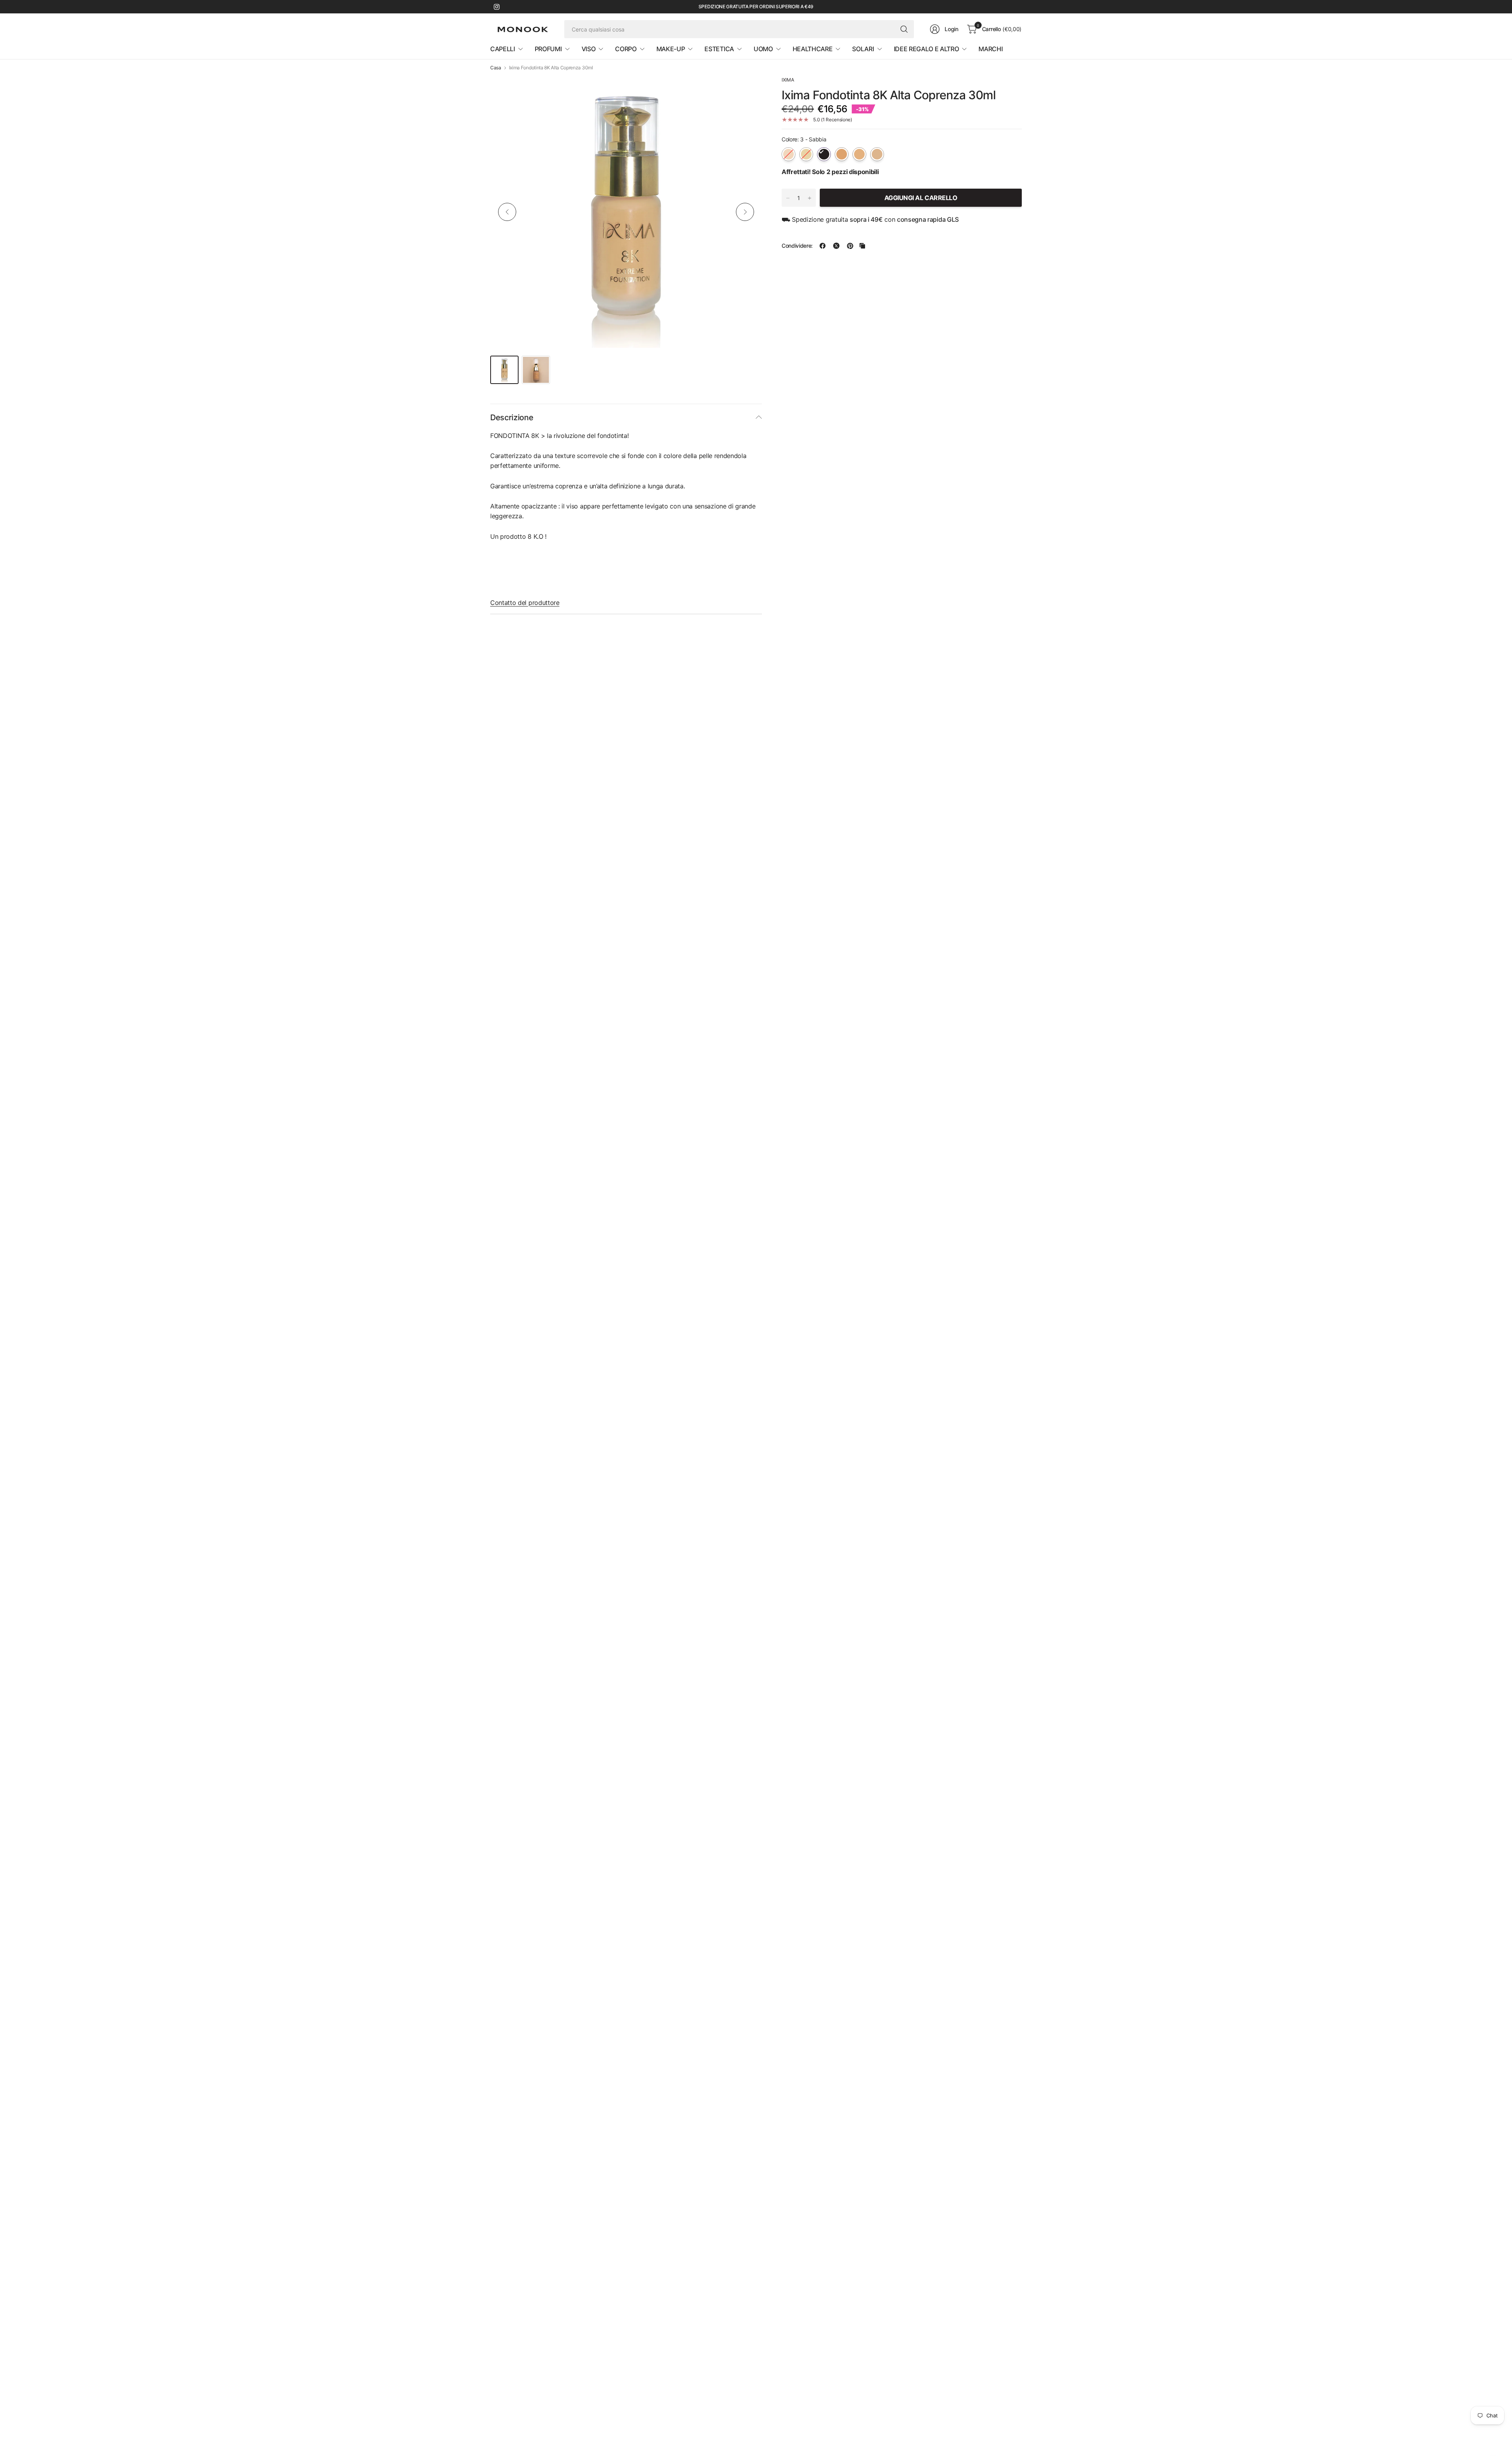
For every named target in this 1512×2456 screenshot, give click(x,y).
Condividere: (797, 246)
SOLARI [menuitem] (863, 49)
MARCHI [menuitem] (990, 49)
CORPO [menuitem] (626, 49)
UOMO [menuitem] (763, 49)
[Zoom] (747, 91)
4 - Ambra (842, 154)
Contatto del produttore (525, 603)
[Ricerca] (904, 29)
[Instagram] (497, 7)
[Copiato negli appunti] (862, 246)
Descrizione (512, 417)
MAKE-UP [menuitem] (671, 49)
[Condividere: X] (836, 246)
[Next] (745, 212)
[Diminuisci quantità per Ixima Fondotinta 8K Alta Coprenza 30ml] (788, 198)
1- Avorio (788, 154)
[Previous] (507, 212)
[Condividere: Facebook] (823, 246)
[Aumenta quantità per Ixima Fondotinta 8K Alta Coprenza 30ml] (810, 198)
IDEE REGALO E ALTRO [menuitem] (926, 49)
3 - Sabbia (824, 154)
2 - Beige (806, 154)
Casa (496, 68)
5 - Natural (859, 154)
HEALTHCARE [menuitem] (813, 49)
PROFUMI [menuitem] (548, 49)
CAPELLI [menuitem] (503, 49)
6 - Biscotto (877, 154)
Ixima (788, 80)
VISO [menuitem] (589, 49)
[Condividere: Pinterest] (850, 246)
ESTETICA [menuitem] (719, 49)
